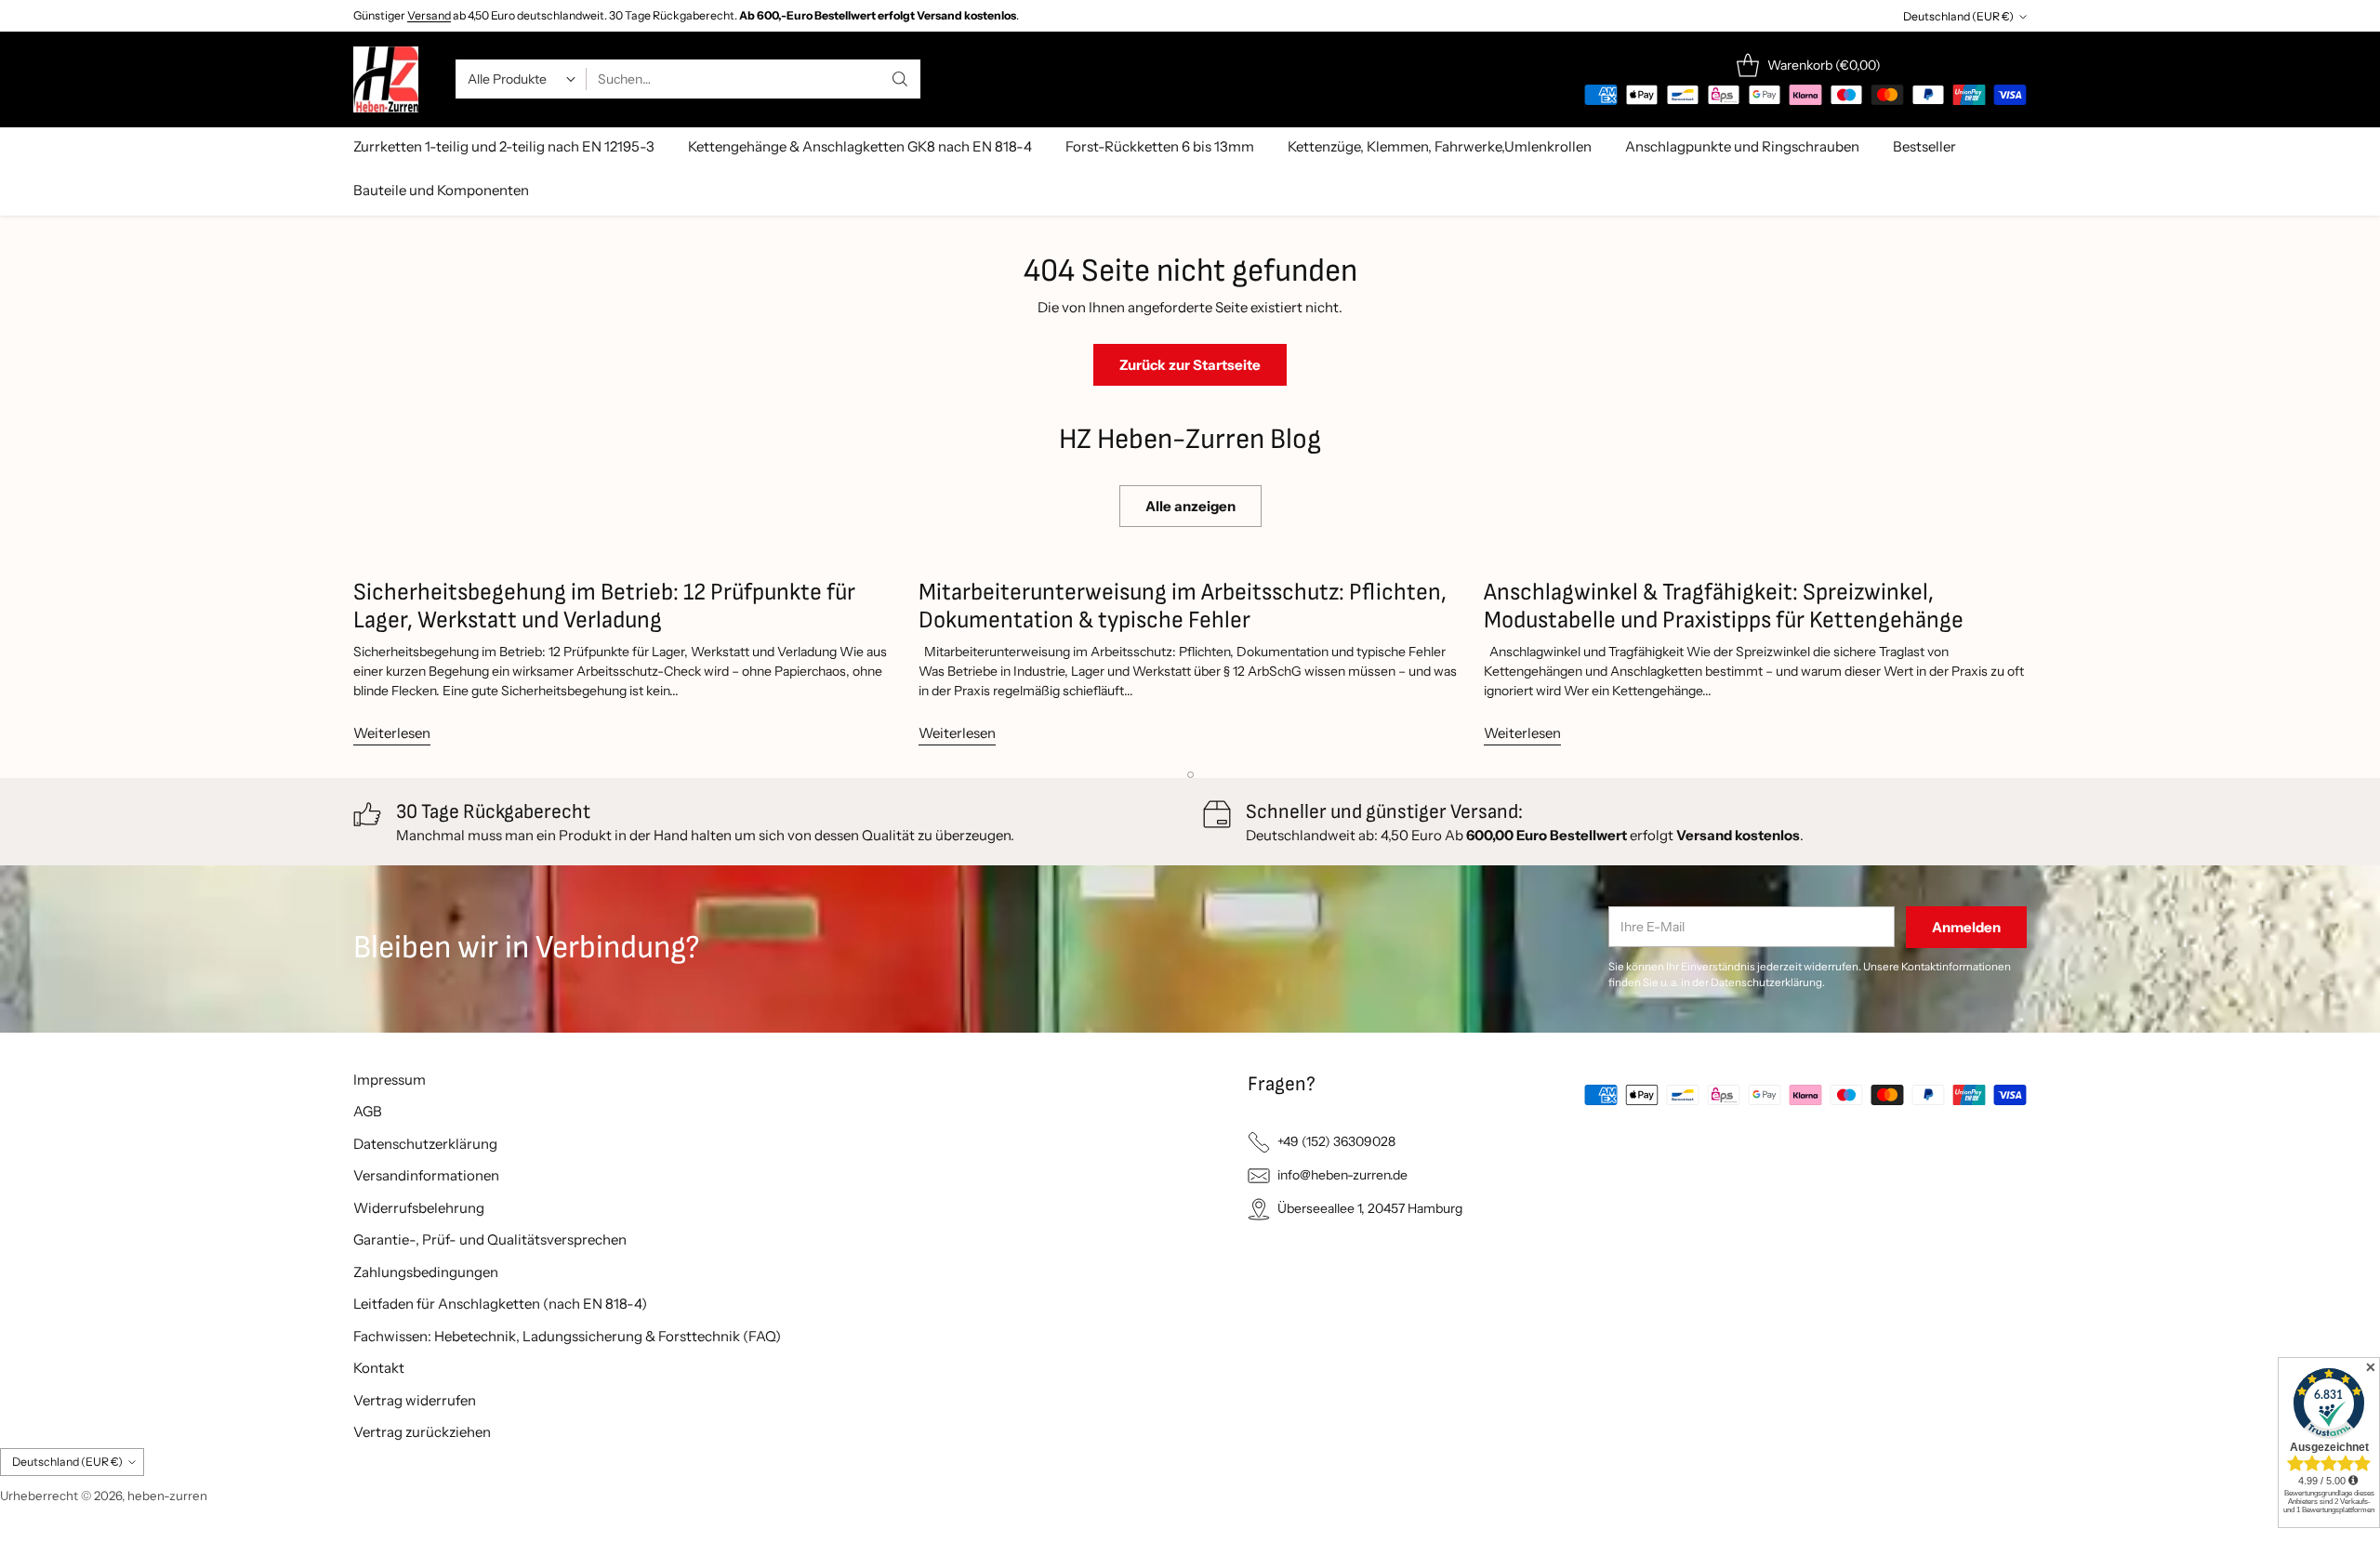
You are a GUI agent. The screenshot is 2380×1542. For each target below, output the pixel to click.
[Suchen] (900, 79)
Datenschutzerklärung (425, 1144)
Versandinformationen (426, 1175)
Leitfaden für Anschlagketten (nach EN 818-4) (500, 1304)
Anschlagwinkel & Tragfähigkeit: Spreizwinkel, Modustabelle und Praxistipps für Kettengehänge (1724, 606)
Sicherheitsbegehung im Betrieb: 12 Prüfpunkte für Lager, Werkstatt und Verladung (604, 606)
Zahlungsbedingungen (426, 1272)
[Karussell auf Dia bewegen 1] (1190, 775)
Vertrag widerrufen (415, 1400)
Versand (429, 15)
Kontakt (379, 1368)
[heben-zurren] (386, 79)
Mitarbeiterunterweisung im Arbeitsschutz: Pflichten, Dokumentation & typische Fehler (1183, 606)
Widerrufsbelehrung (419, 1208)
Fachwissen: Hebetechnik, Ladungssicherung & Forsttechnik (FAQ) (567, 1336)
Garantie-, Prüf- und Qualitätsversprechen (490, 1239)
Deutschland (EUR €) (1958, 16)
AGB (368, 1111)
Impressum (390, 1080)
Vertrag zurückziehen (422, 1432)
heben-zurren (167, 1496)
